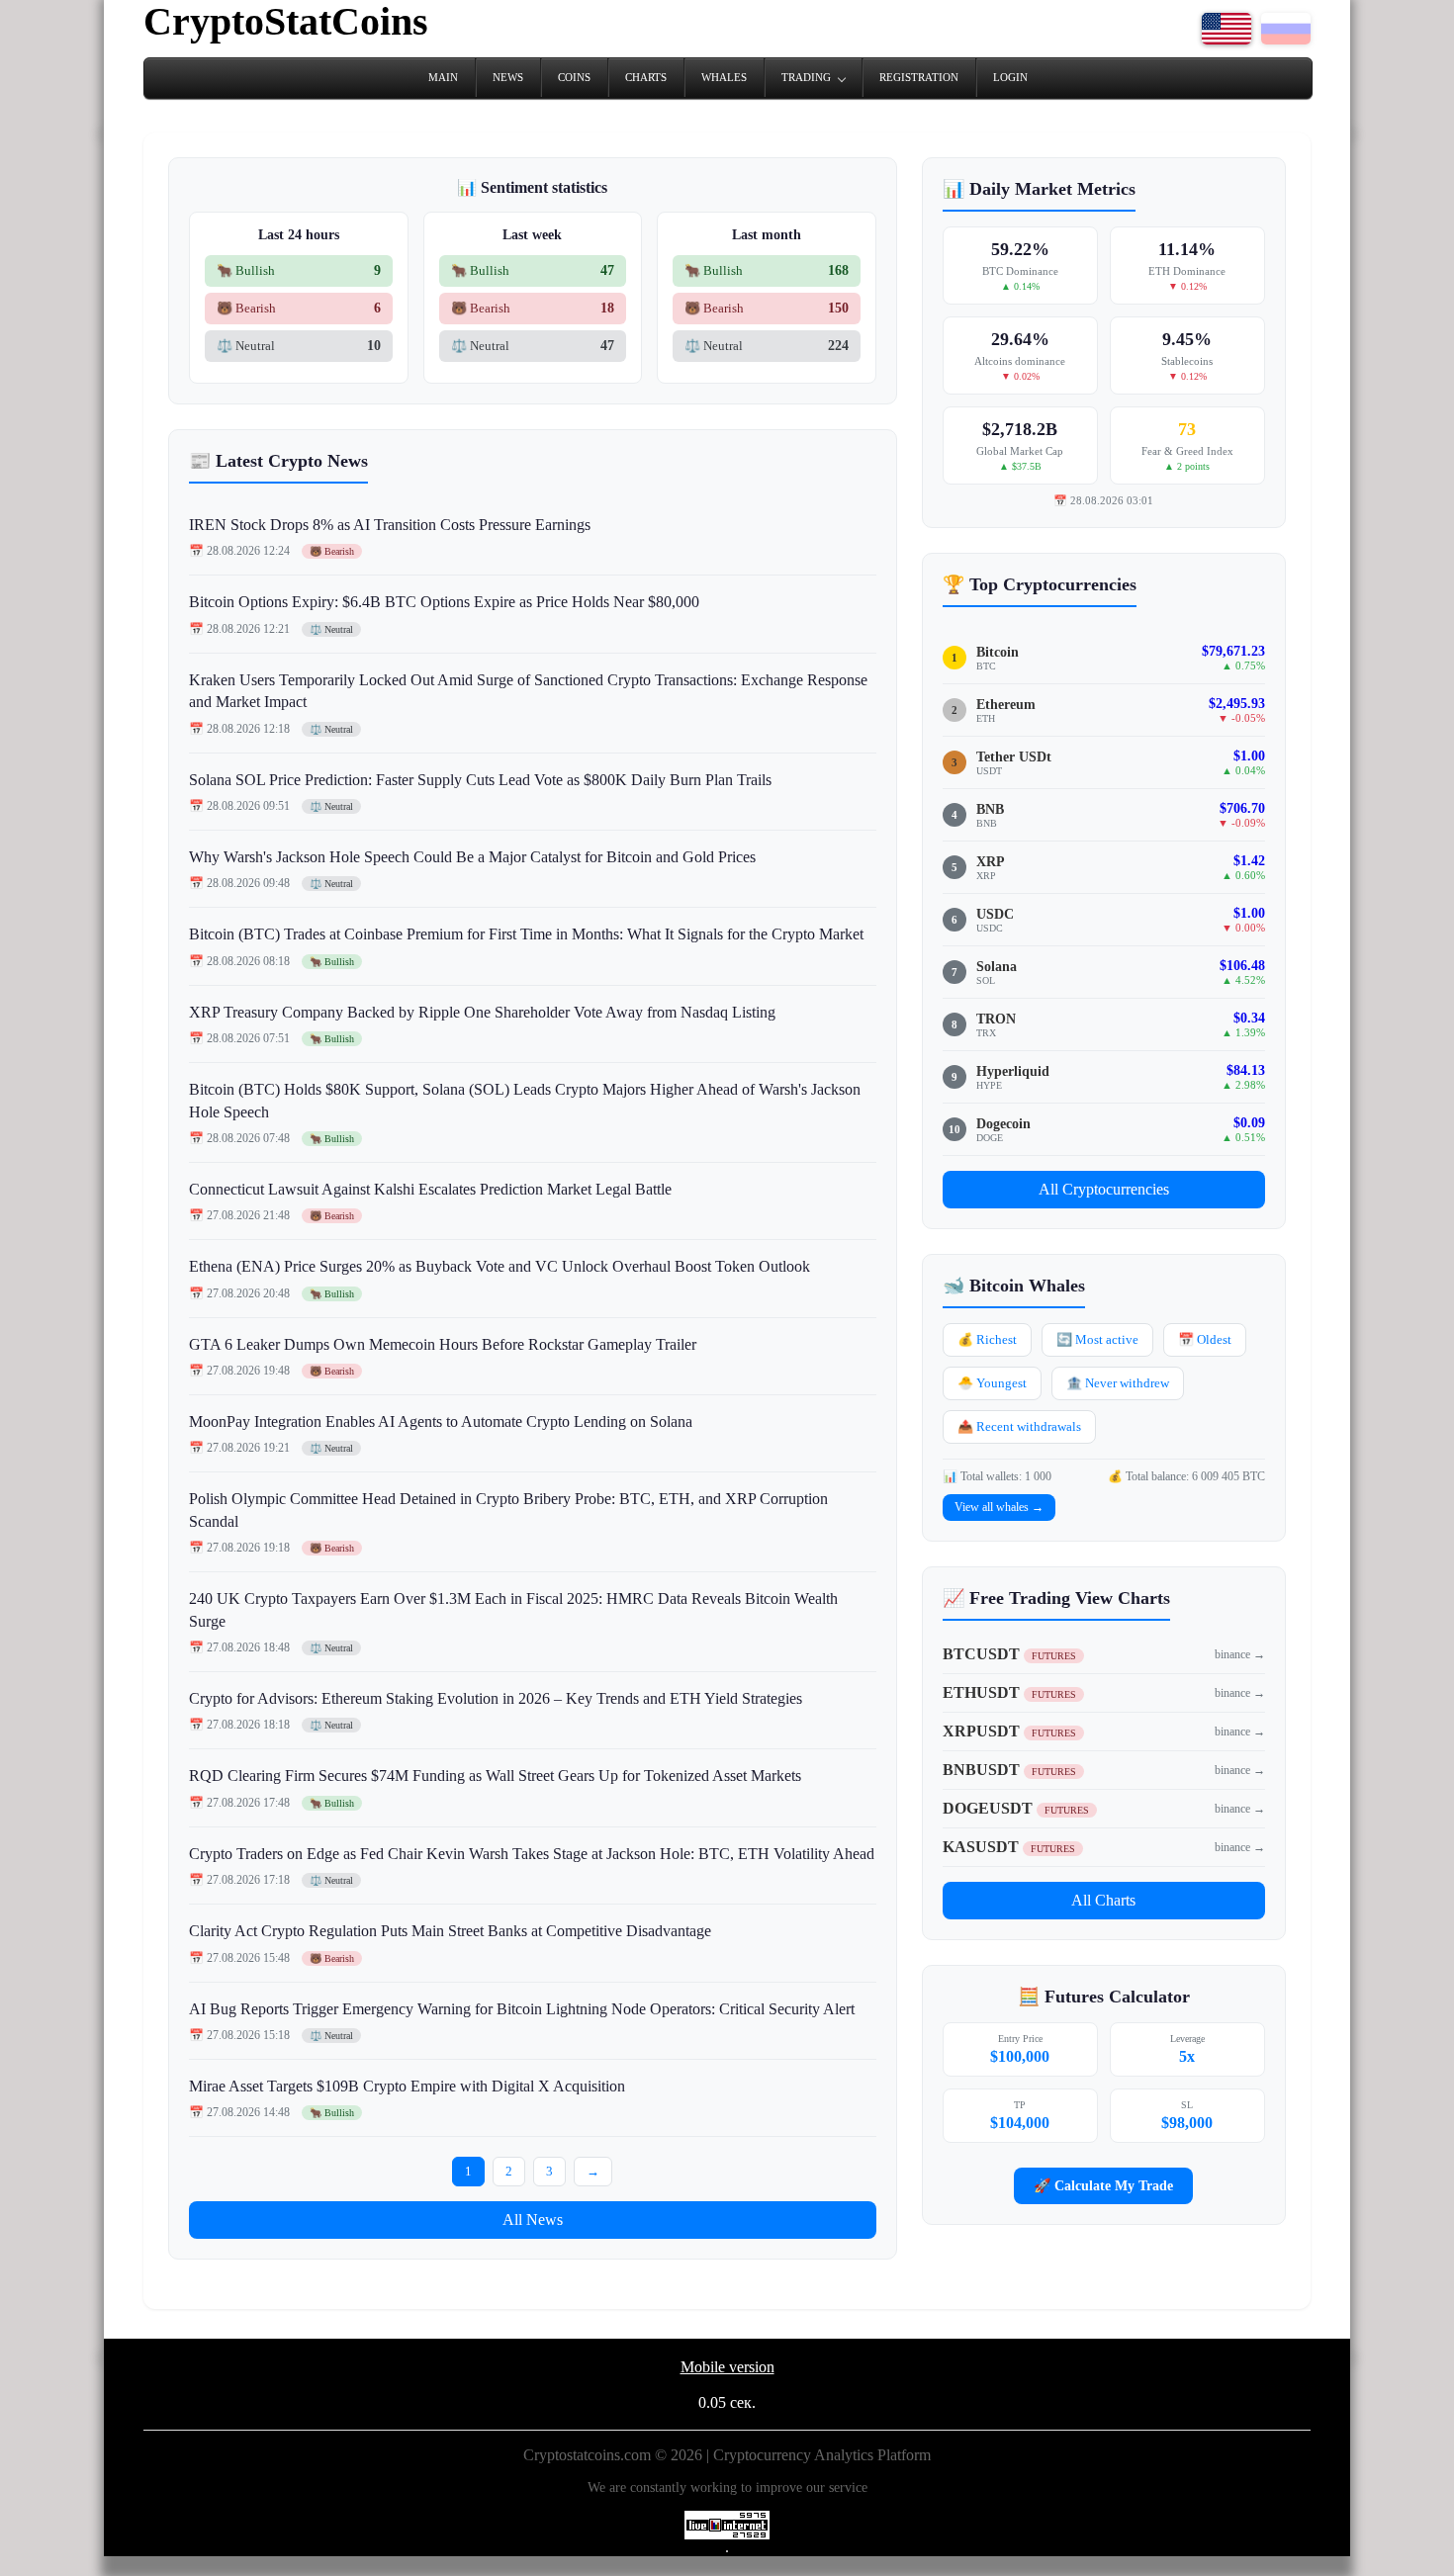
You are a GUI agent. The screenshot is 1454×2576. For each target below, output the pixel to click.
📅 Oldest (1205, 1339)
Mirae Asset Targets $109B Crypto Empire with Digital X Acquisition (407, 2086)
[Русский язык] (1286, 39)
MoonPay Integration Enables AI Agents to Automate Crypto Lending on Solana (441, 1421)
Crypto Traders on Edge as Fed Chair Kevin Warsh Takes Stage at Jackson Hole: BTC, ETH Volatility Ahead (532, 1854)
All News (533, 2220)
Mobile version (727, 2367)
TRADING (806, 77)
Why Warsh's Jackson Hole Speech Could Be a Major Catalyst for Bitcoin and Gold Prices (472, 857)
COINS (574, 77)
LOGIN (1010, 77)
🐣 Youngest (992, 1383)
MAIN (443, 77)
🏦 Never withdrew (1118, 1383)
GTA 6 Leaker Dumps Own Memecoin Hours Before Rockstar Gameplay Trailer (443, 1344)
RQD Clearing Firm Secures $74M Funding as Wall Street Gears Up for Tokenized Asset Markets (495, 1776)
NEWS (508, 77)
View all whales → (999, 1507)
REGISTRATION (919, 77)
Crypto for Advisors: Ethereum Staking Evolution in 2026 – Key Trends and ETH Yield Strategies (496, 1698)
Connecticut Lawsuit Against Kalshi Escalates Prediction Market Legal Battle (430, 1189)
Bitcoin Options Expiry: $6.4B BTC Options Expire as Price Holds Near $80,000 (444, 602)
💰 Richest (987, 1339)
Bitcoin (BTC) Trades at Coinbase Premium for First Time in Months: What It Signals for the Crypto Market (526, 934)
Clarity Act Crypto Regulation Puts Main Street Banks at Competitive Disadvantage (450, 1931)
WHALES (724, 77)
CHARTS (646, 77)
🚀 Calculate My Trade (1103, 2186)
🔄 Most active (1097, 1339)
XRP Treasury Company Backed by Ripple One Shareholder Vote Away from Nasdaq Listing (482, 1012)
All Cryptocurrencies (1104, 1189)
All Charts (1103, 1900)
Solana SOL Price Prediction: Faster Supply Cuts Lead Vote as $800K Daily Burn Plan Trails (480, 780)
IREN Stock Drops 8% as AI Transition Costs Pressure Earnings (390, 525)
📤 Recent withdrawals (1019, 1426)
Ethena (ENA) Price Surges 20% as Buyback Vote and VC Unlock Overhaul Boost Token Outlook (500, 1266)
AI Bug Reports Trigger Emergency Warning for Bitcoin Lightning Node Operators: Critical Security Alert (522, 2009)
